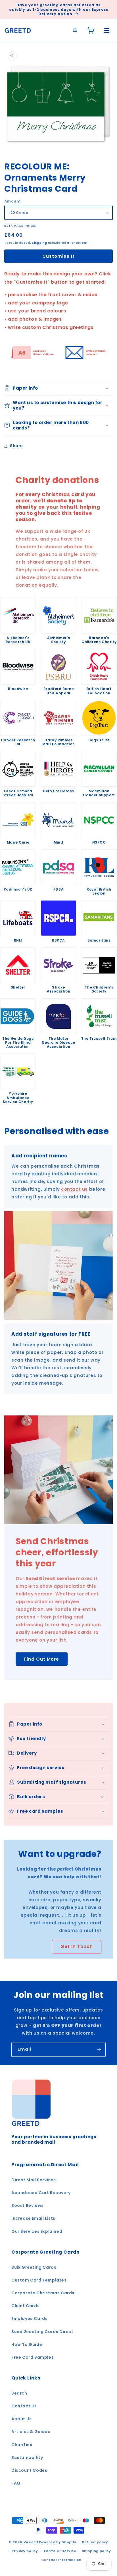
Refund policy (95, 2542)
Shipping (39, 243)
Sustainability (27, 2458)
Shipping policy (96, 2551)
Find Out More (42, 1659)
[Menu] (107, 30)
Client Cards (25, 2306)
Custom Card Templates (39, 2280)
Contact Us (24, 2406)
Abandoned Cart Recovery (41, 2193)
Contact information (61, 2560)
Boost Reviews (28, 2205)
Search (19, 2393)
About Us (22, 2419)
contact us (74, 1189)
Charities (22, 2445)
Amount (12, 201)
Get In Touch (77, 1946)
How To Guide (27, 2344)
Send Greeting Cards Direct (42, 2332)
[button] (58, 388)
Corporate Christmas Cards (43, 2293)
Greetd (31, 2542)
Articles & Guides (31, 2432)
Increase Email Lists (33, 2218)
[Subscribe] (99, 2050)
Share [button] (16, 446)
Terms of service (60, 2551)
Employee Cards (29, 2319)
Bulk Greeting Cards (34, 2267)
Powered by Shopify (58, 2542)
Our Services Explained (37, 2231)
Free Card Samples (33, 2357)
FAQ (16, 2483)
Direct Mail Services (34, 2180)
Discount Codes (29, 2470)
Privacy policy (25, 2551)
